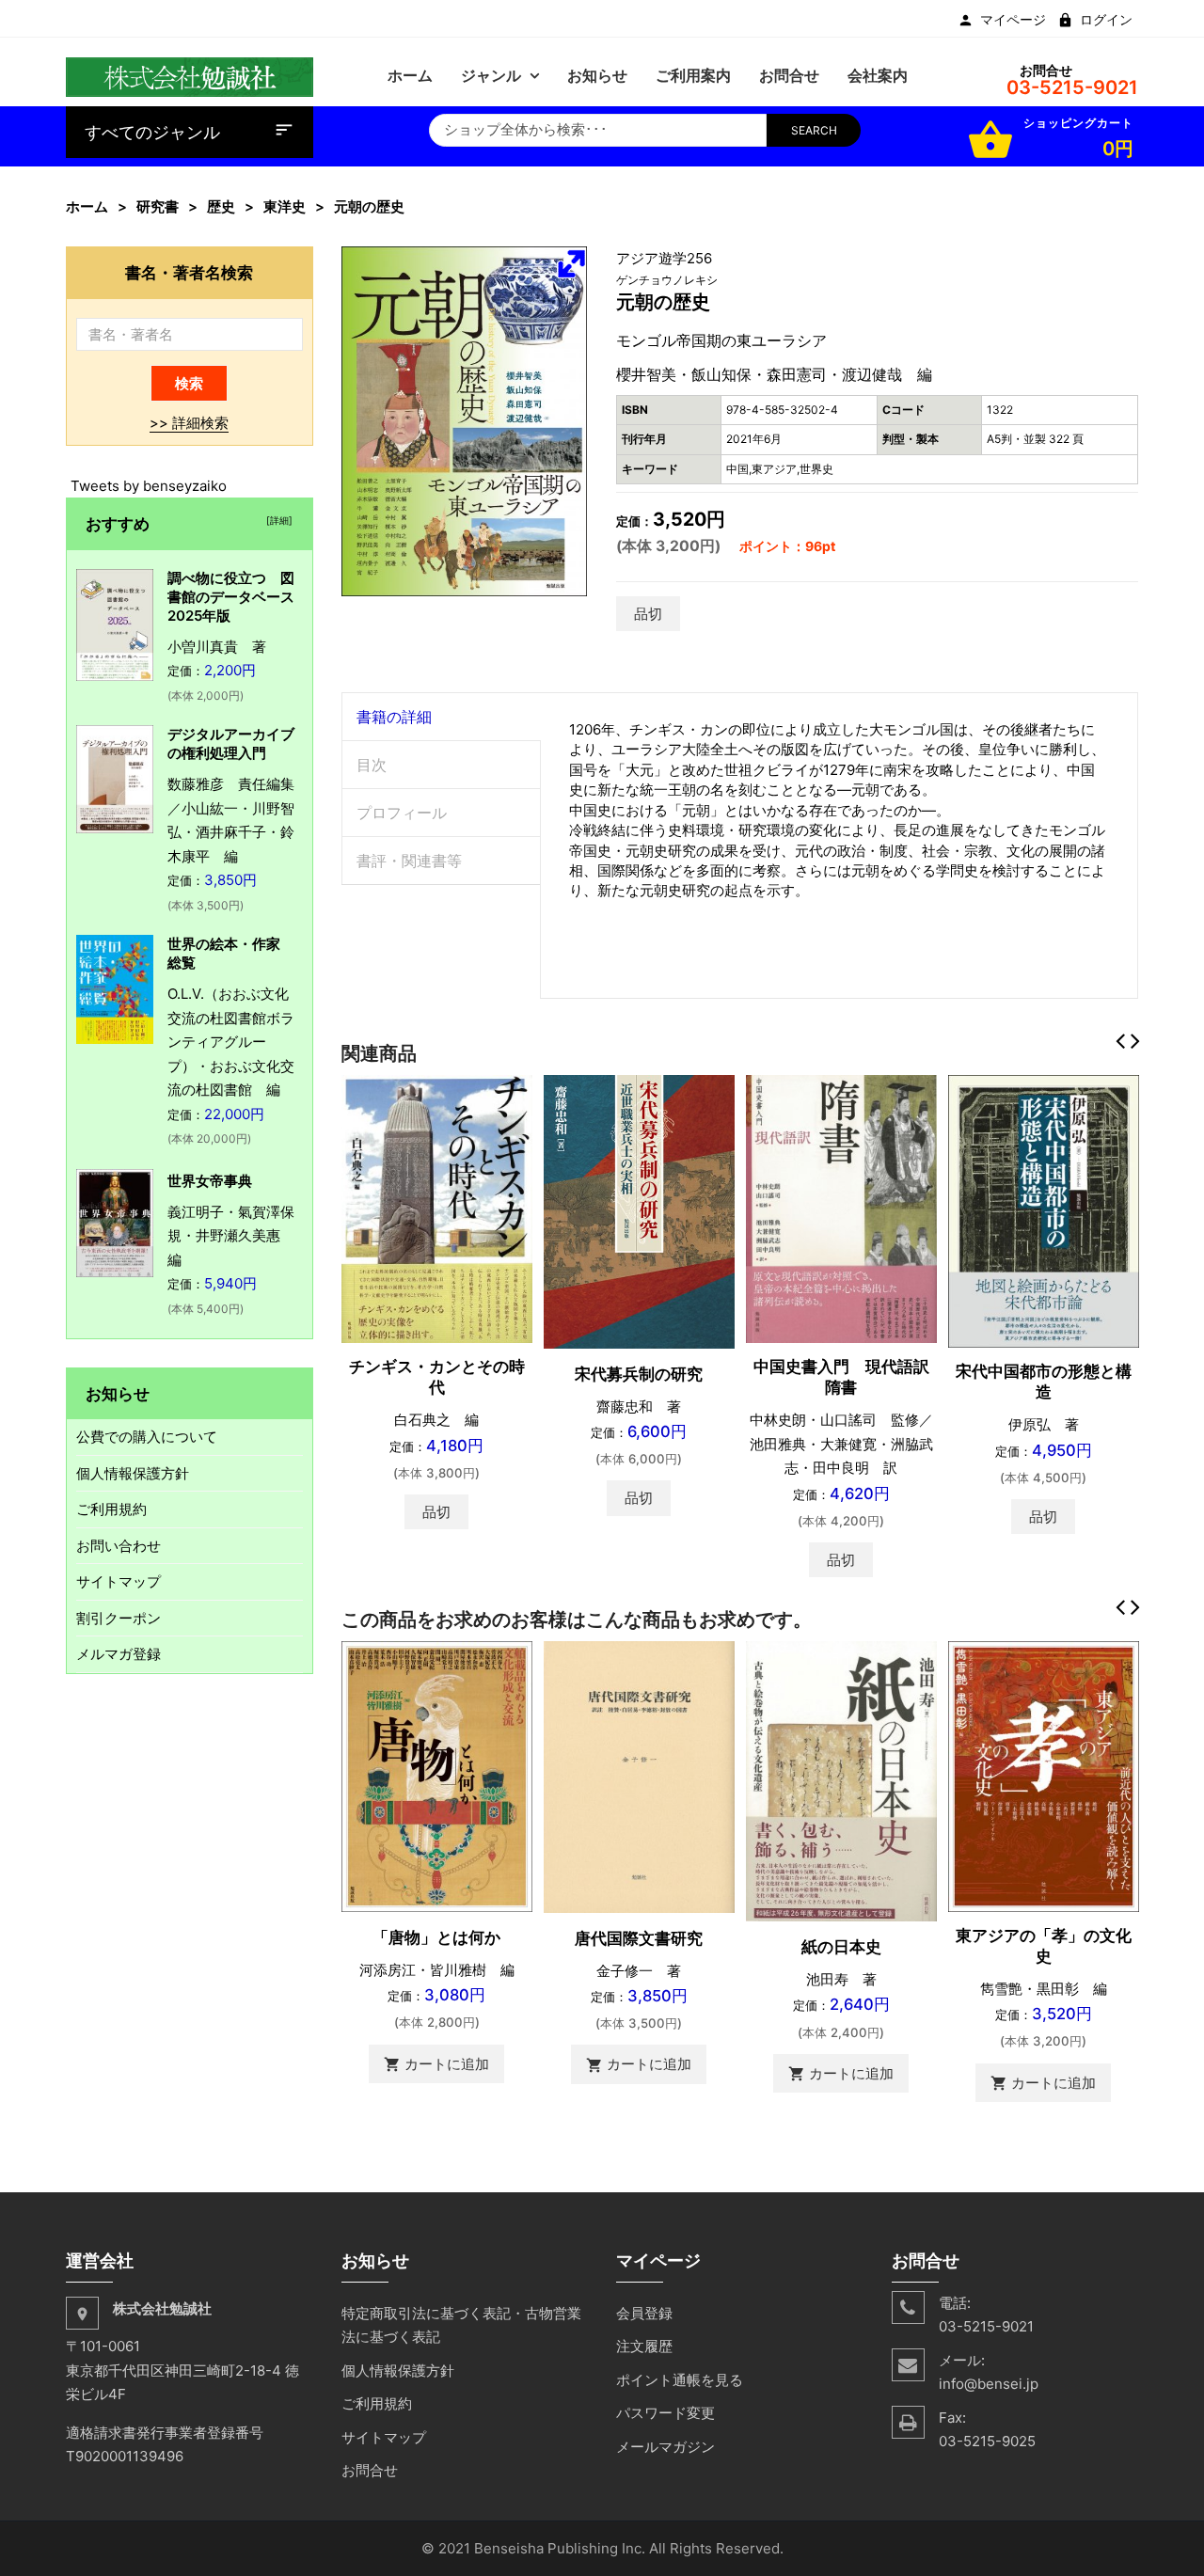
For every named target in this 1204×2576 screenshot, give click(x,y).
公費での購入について (147, 1437)
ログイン (1106, 20)
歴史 (221, 206)
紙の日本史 (841, 1947)
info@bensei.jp (989, 2384)
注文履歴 (644, 2346)
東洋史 (285, 206)
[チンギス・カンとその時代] (437, 1208)
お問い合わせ (119, 1546)
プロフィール (402, 813)
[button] (571, 263)
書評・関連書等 (409, 861)
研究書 (158, 206)
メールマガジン (665, 2447)
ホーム (87, 206)
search (814, 130)
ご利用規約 (111, 1509)
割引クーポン (119, 1618)
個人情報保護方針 (133, 1473)
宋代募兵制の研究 (639, 1374)
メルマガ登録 (119, 1654)
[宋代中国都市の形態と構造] (1044, 1210)
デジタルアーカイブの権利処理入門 (231, 743)
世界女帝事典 (210, 1181)
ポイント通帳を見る (680, 2380)
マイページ (1013, 20)
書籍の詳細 (394, 717)
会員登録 (644, 2313)
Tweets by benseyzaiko (149, 486)
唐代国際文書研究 (639, 1938)
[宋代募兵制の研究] (639, 1210)
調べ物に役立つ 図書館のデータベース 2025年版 (238, 597)
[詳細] (277, 520)
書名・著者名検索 (189, 272)
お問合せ (370, 2470)
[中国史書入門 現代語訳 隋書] (841, 1208)
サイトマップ (119, 1581)
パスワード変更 (665, 2413)
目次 (372, 765)
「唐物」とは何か (436, 1937)
